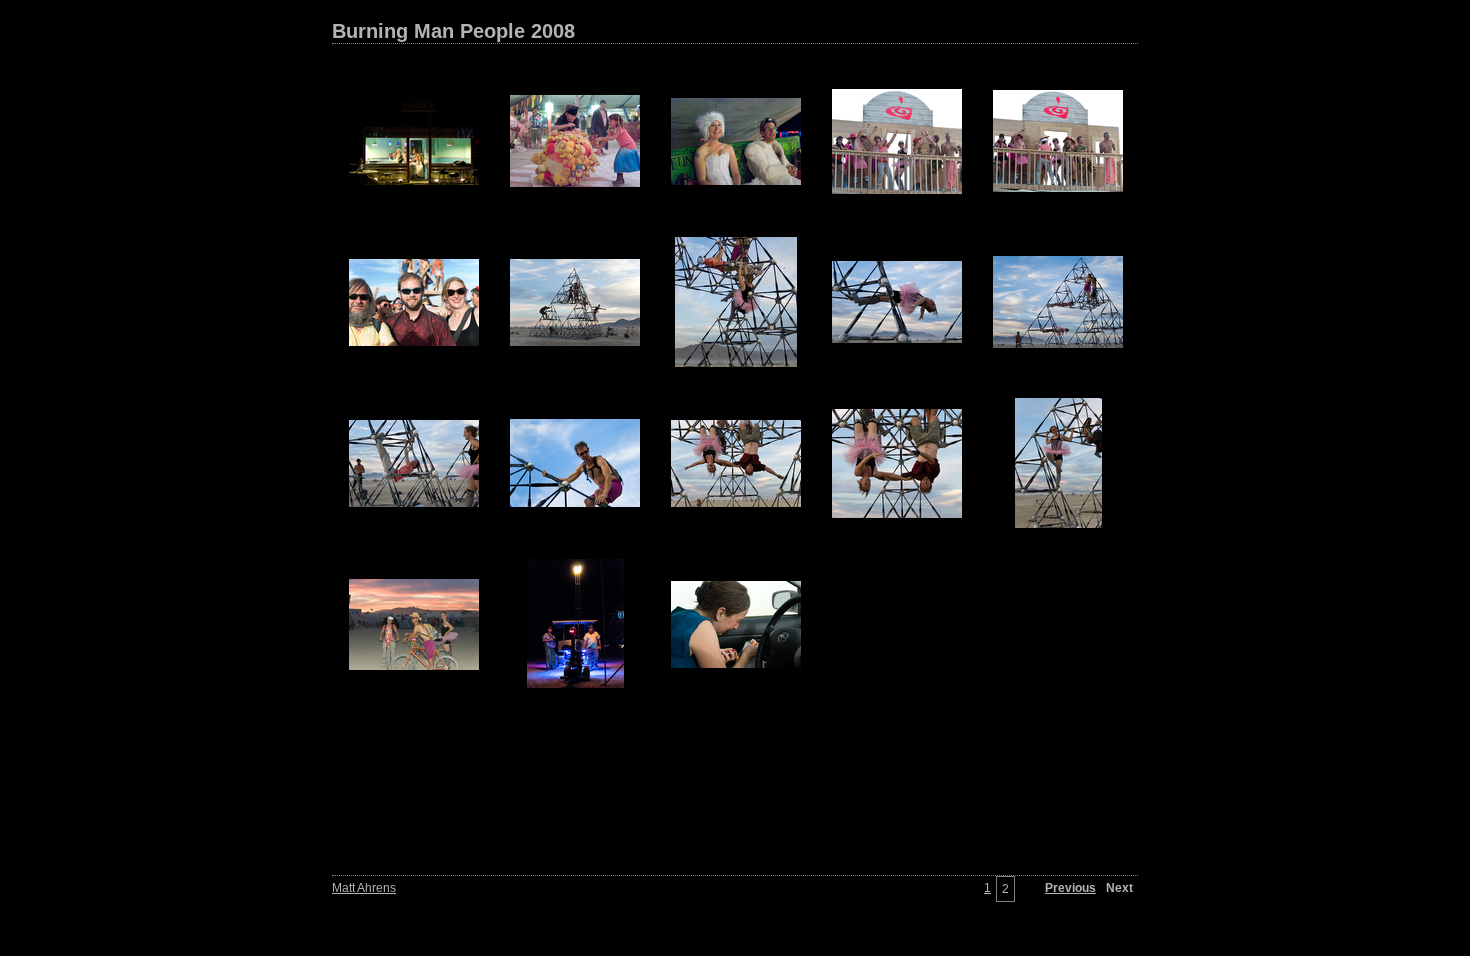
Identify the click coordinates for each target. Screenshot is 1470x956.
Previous (1070, 888)
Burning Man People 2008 (453, 31)
